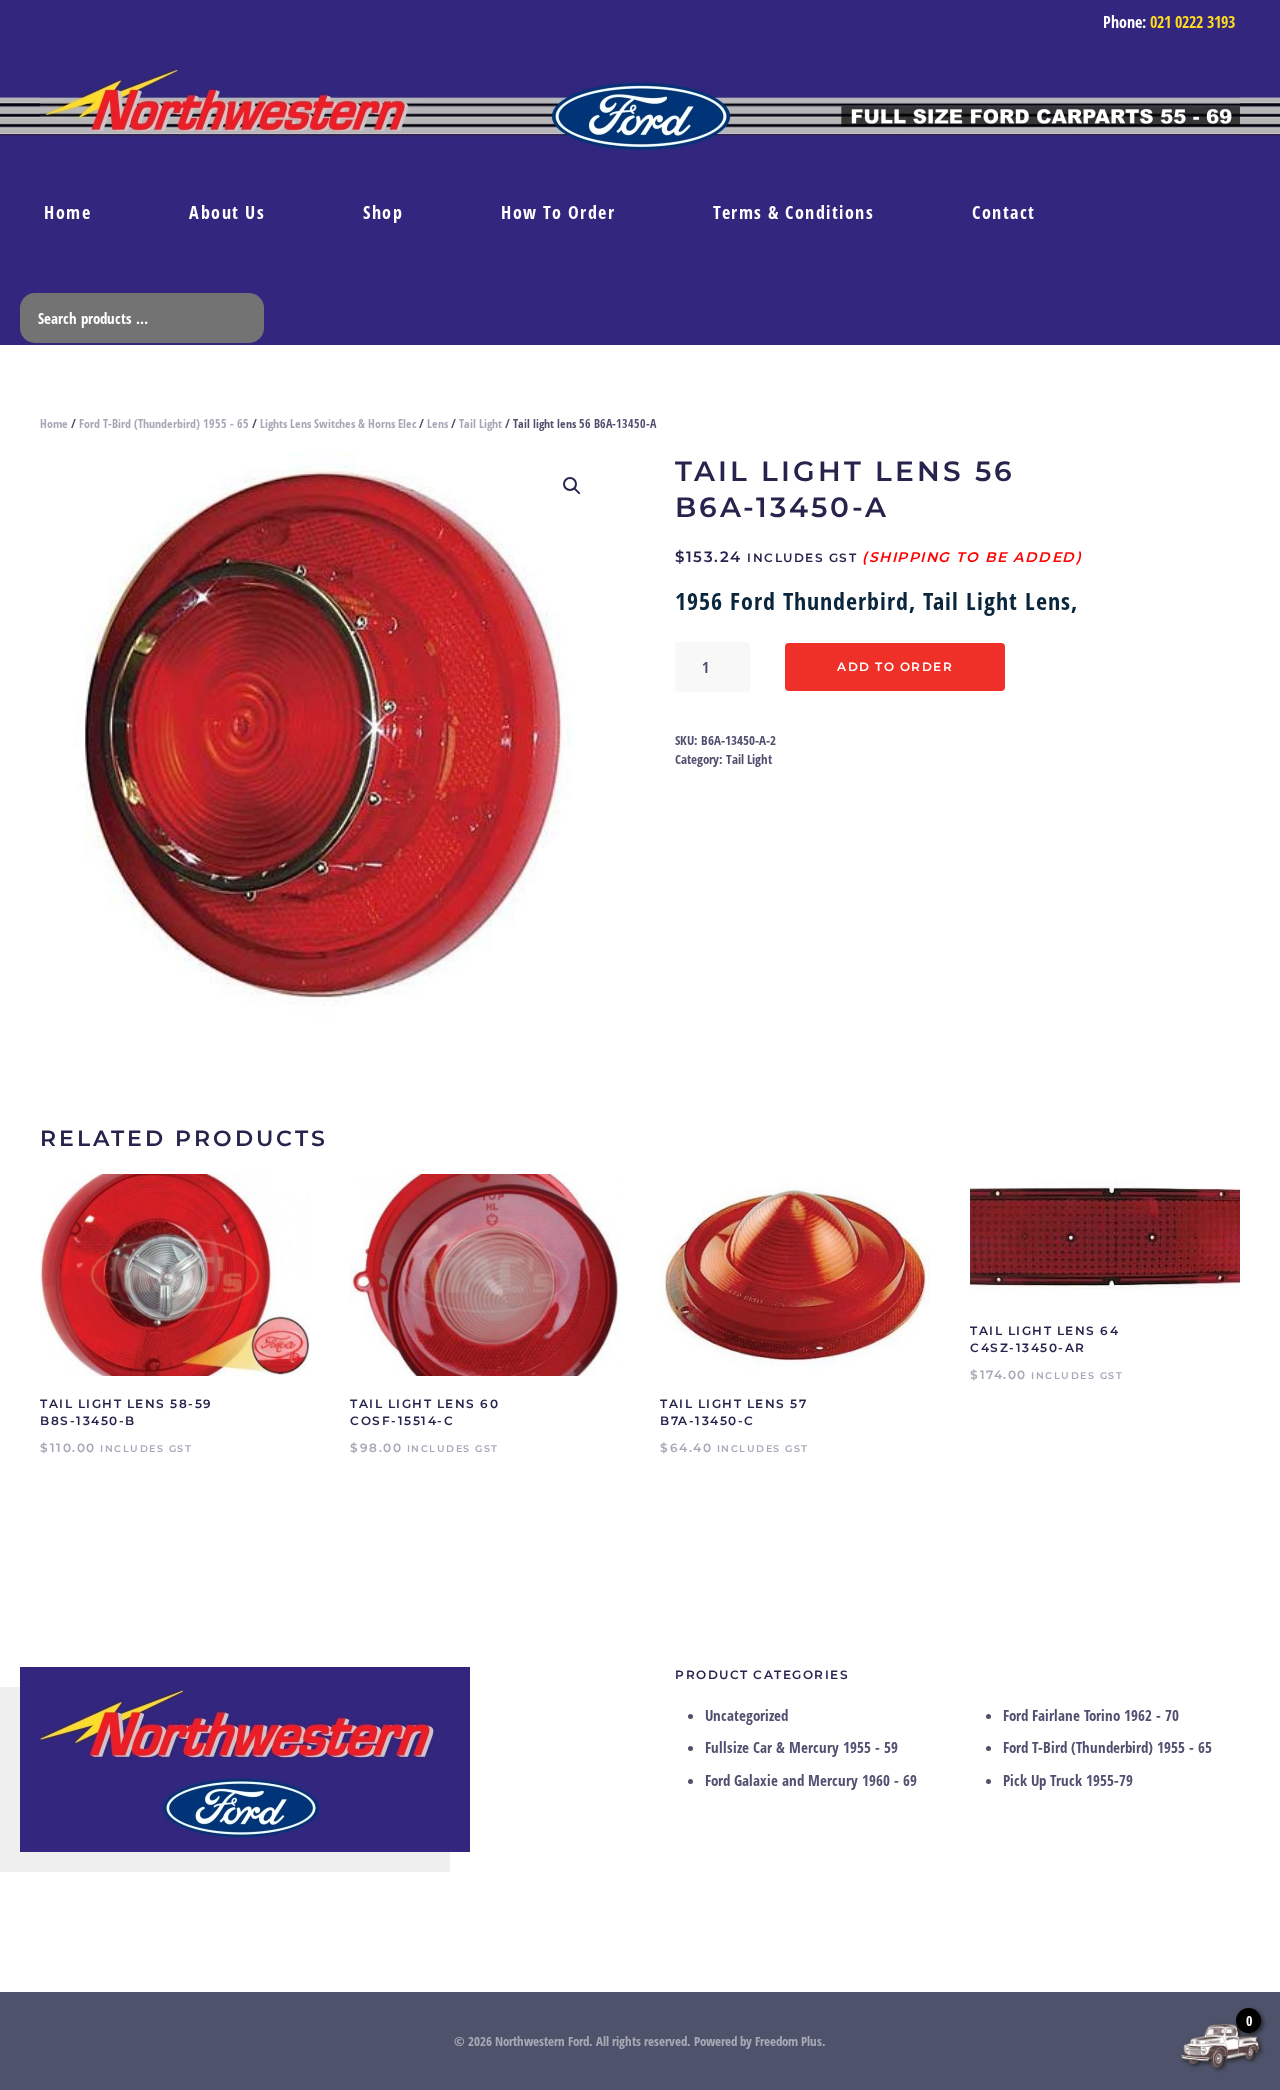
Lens (437, 423)
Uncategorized (746, 1715)
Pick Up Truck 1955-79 (1068, 1780)
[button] (572, 486)
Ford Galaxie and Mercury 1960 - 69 (811, 1780)
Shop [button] (383, 212)
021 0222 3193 (1192, 22)
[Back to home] (640, 119)
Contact (1004, 212)
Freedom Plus (788, 2041)
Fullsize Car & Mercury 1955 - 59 (801, 1747)
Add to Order (895, 666)
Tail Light (480, 423)
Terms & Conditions (793, 212)
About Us (227, 212)
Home (67, 212)
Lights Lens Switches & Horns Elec (338, 423)
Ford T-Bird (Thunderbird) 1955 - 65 (164, 423)
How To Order (558, 212)
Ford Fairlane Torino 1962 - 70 (1091, 1715)
